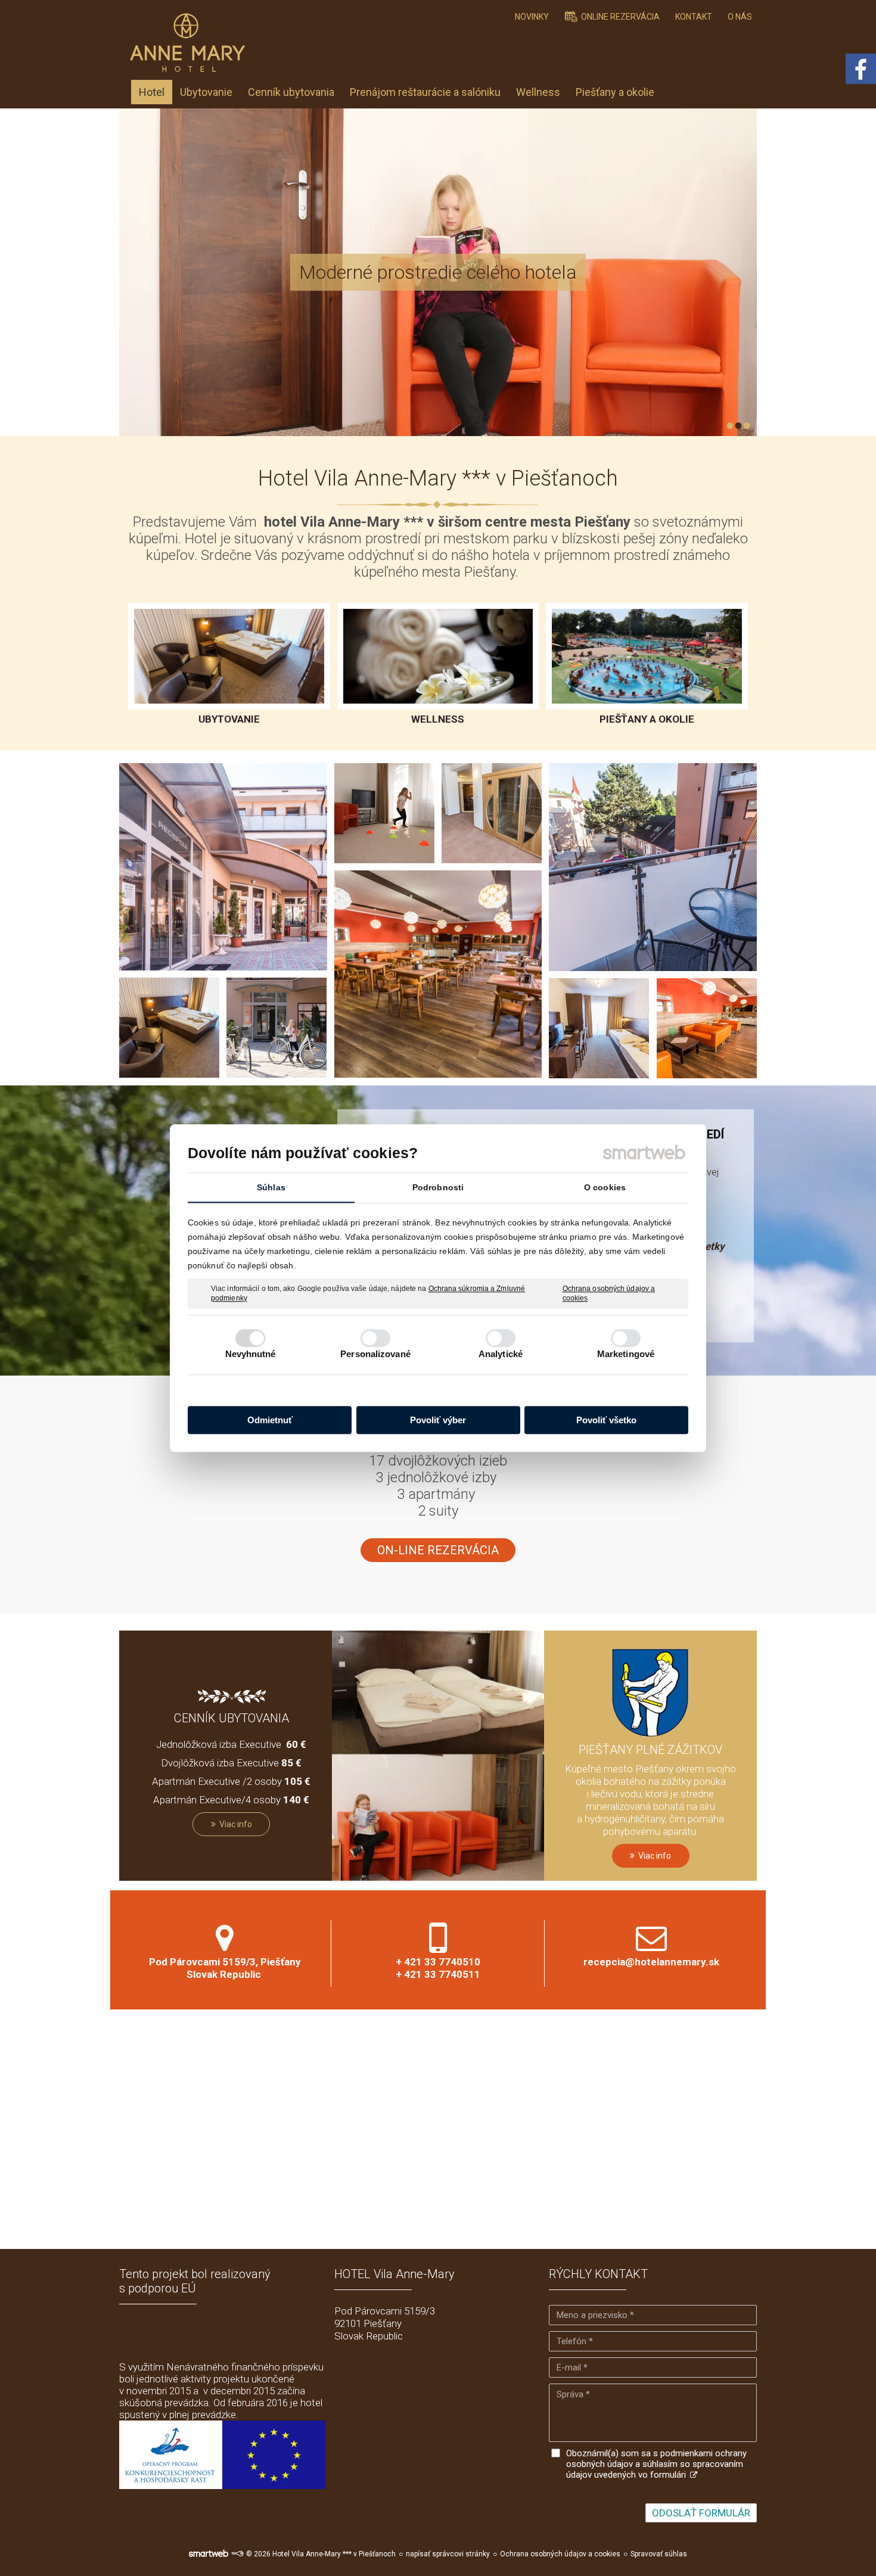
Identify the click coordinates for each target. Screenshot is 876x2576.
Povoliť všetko (606, 1420)
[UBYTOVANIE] (229, 656)
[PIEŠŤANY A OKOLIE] (647, 656)
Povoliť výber (438, 1420)
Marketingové (626, 1354)
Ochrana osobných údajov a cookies (609, 1293)
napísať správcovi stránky (448, 2554)
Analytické (501, 1354)
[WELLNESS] (438, 656)
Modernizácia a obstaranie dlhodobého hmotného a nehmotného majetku (204, 2337)
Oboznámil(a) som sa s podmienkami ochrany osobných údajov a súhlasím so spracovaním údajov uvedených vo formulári (656, 2464)
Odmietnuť (270, 1420)
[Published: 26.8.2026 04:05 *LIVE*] (237, 2554)
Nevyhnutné (251, 1354)
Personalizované (375, 1354)
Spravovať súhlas (659, 2554)
